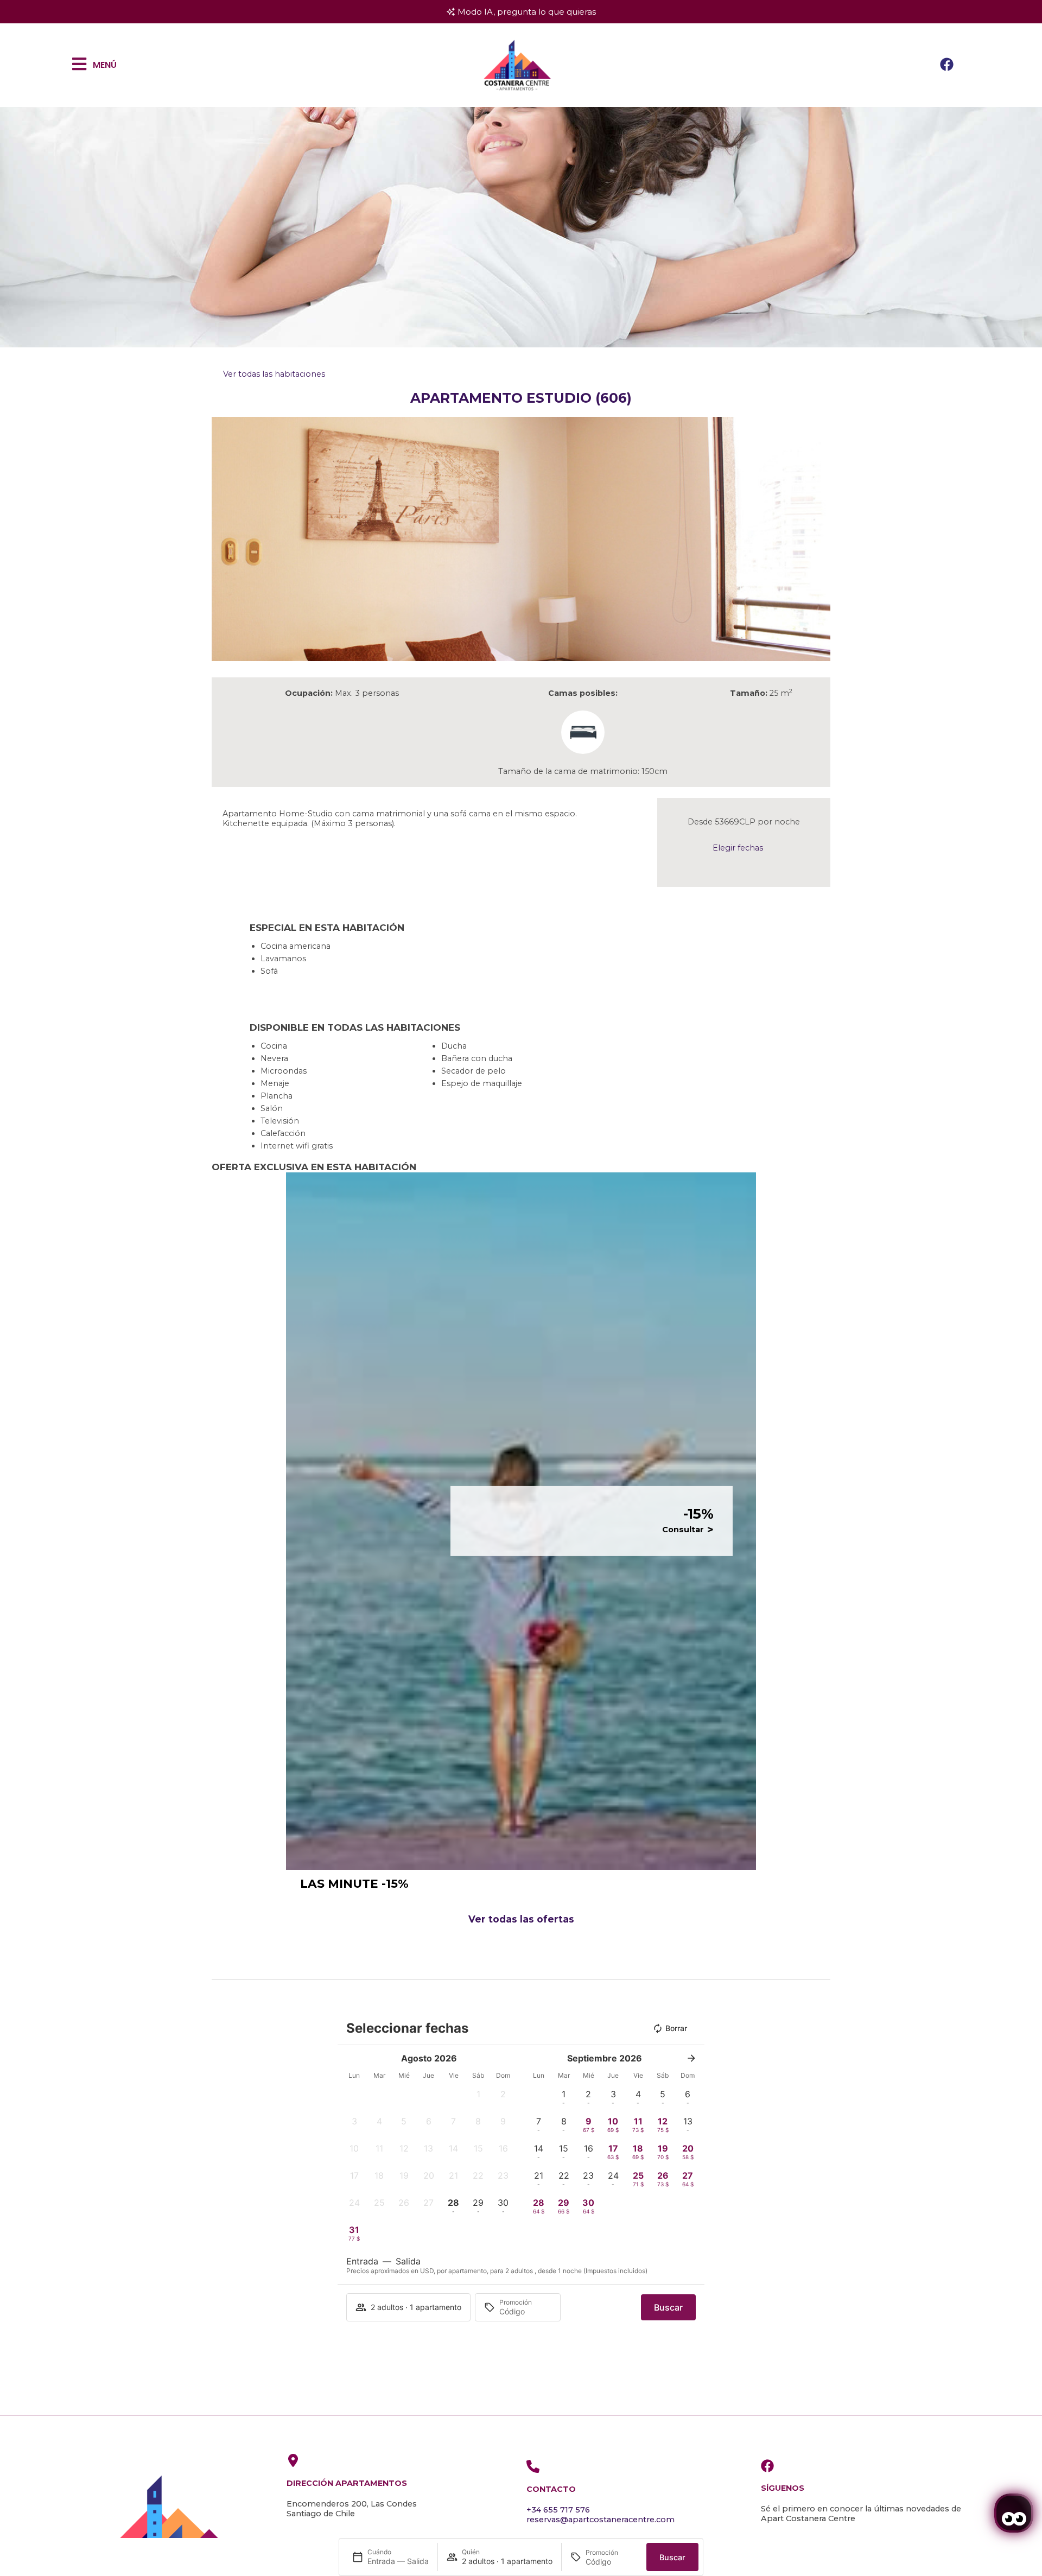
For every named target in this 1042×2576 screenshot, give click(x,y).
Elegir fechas (738, 848)
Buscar (672, 2557)
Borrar (676, 2028)
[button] (222, 539)
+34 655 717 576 (558, 2510)
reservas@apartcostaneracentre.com (601, 2520)
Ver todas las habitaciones (274, 374)
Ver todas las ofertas (521, 1919)
